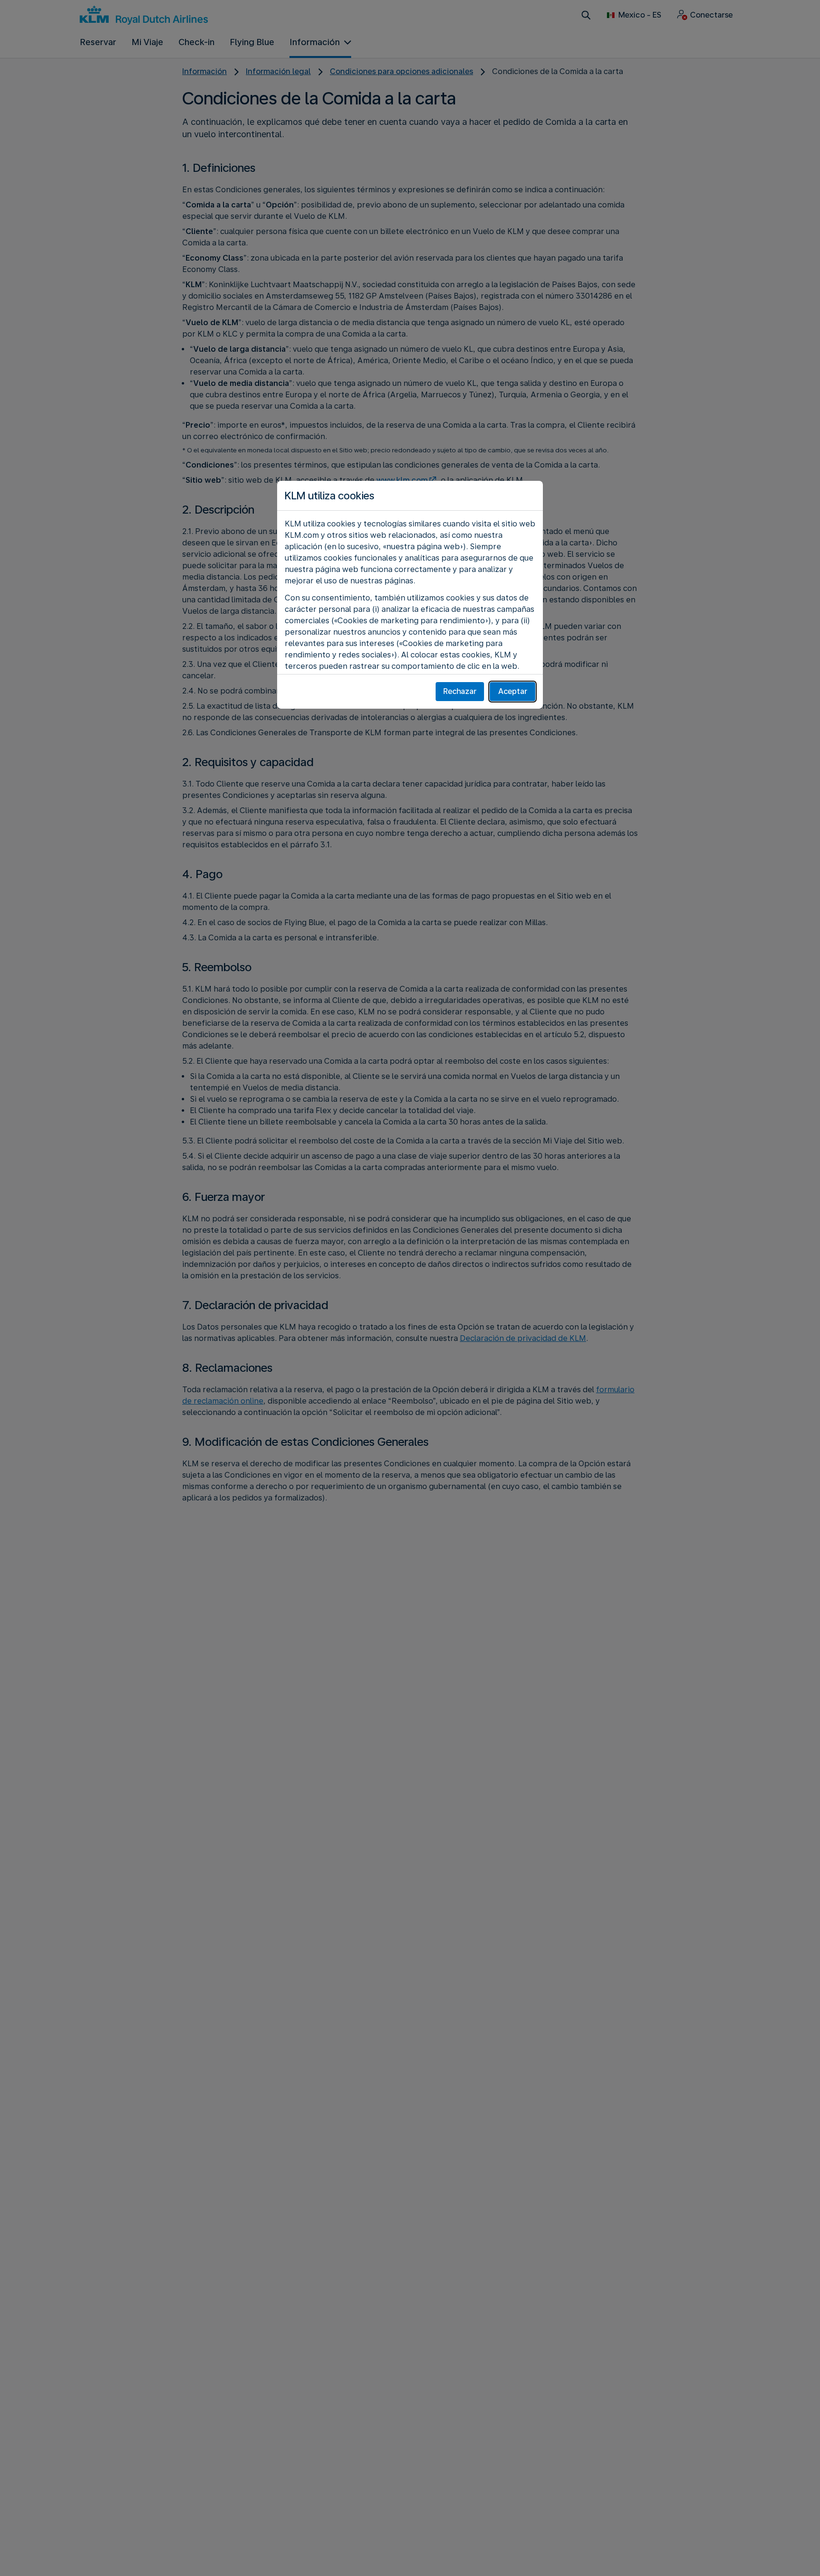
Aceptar (513, 691)
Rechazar (460, 691)
